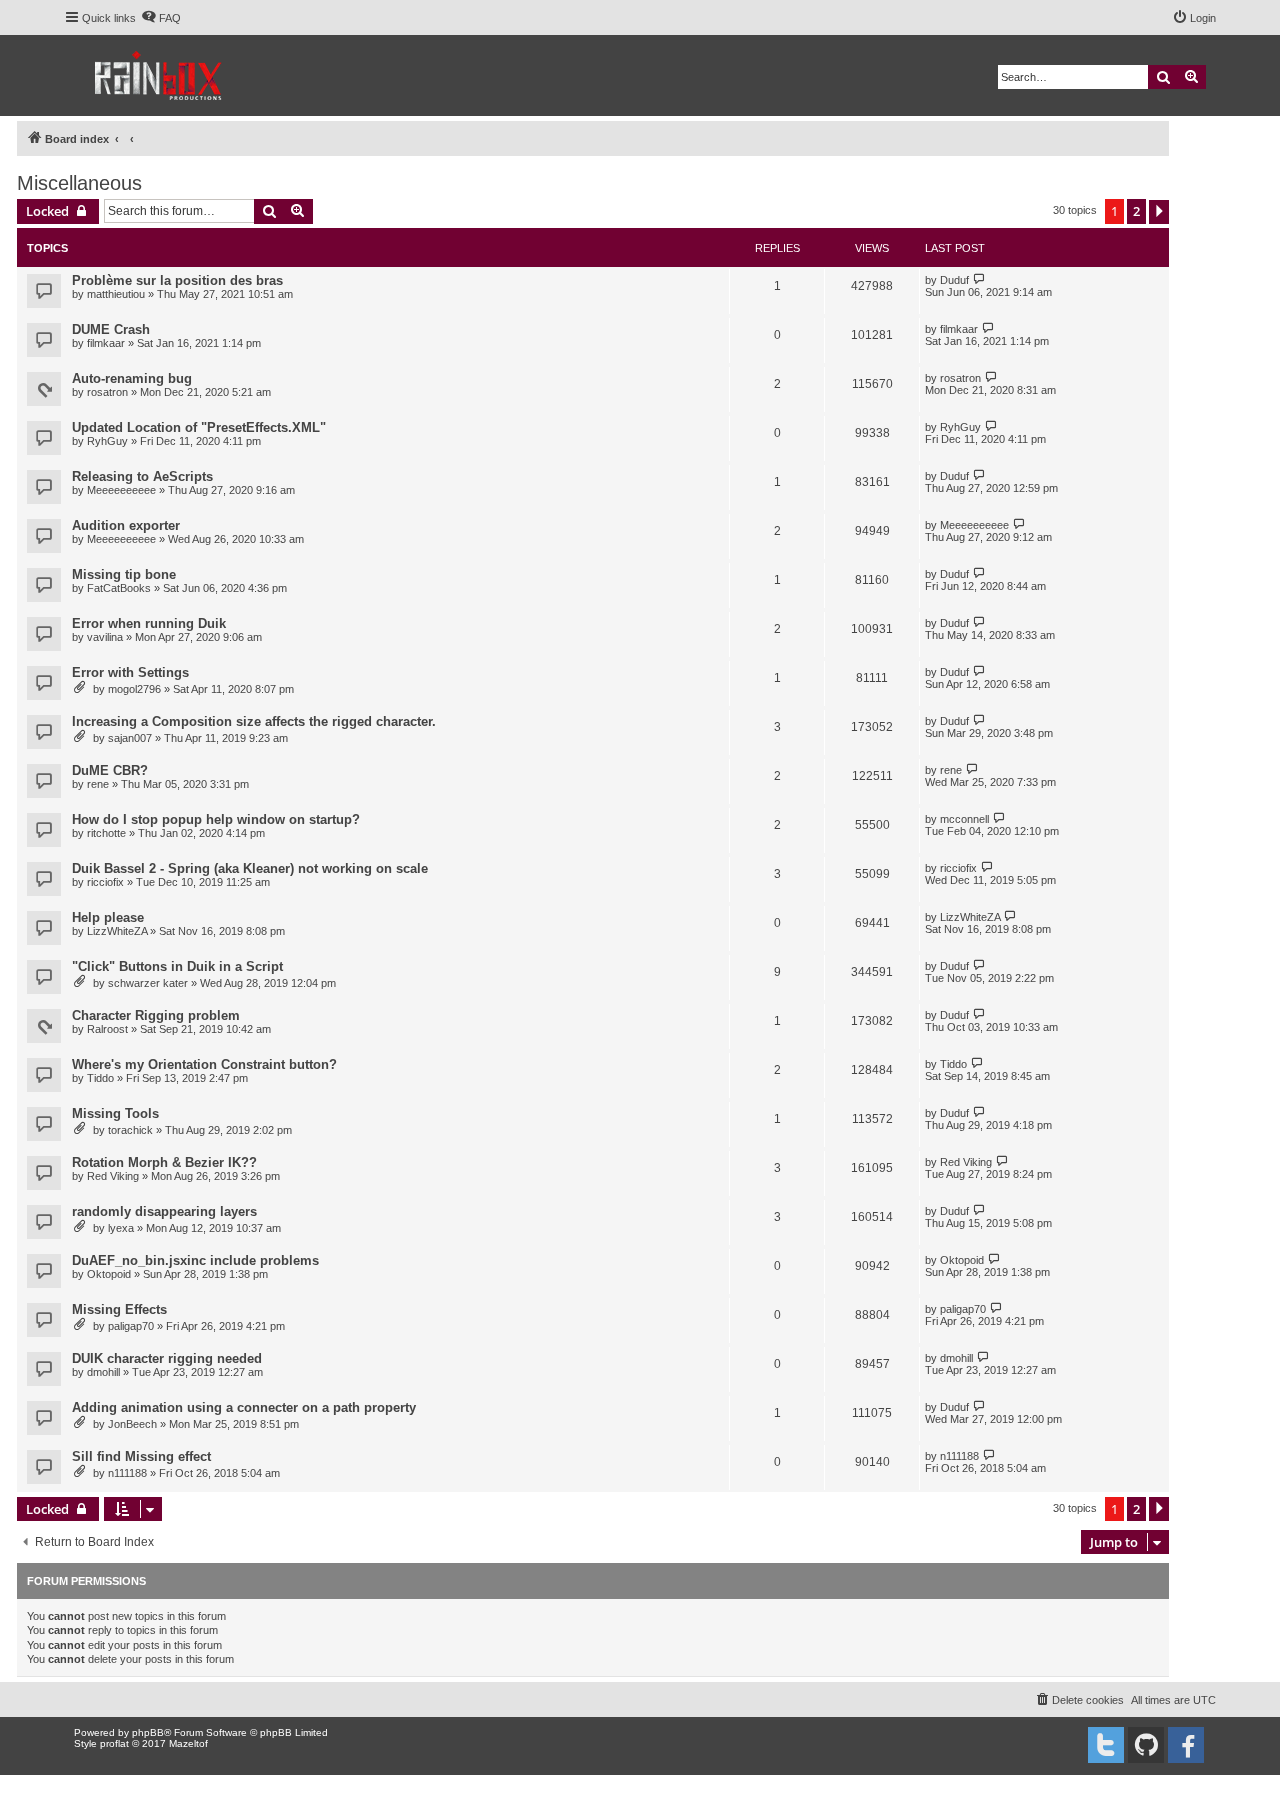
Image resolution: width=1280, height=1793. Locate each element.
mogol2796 (134, 689)
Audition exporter (126, 525)
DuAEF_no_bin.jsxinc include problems (195, 1260)
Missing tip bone (124, 574)
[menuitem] (161, 18)
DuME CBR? (110, 770)
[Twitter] (1106, 1745)
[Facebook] (1186, 1745)
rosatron (107, 392)
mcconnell (964, 819)
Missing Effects (119, 1309)
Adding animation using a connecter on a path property (244, 1407)
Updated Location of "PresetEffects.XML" (199, 427)
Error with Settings (130, 672)
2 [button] (1136, 211)
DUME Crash (111, 329)
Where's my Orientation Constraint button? (204, 1064)
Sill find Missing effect (141, 1456)
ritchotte (106, 833)
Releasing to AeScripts (142, 476)
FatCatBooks (119, 588)
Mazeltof (188, 1743)
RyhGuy (107, 441)
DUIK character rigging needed (167, 1358)
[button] (1159, 212)
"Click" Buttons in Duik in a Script (177, 966)
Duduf (954, 280)
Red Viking (113, 1176)
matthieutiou (116, 294)
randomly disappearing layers (164, 1211)
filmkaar (106, 343)
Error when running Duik (149, 623)
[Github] (1146, 1745)
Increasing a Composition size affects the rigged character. (254, 721)
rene (98, 784)
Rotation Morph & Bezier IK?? (164, 1162)
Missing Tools (115, 1113)
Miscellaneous (79, 183)
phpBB (148, 1732)
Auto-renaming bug (132, 378)
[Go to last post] (979, 279)
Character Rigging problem (156, 1015)
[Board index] (159, 75)
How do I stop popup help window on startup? (216, 819)
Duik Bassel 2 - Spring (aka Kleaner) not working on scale (250, 868)
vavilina (105, 637)
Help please (108, 917)
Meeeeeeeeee (121, 490)
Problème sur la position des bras (177, 280)
